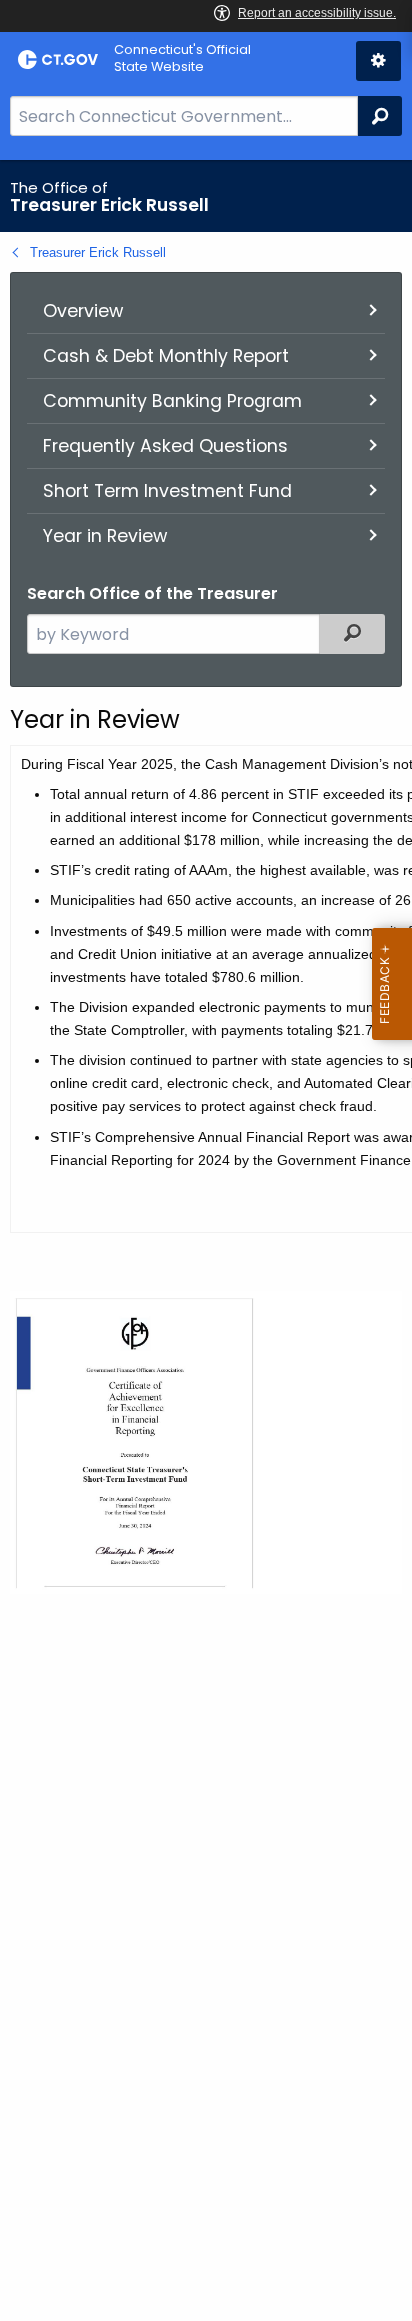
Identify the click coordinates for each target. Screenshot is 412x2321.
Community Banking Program (172, 401)
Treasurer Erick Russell (98, 252)
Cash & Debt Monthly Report (166, 356)
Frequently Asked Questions (165, 446)
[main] (206, 1240)
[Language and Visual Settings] (378, 61)
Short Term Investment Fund (167, 491)
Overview (83, 311)
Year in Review (105, 536)
